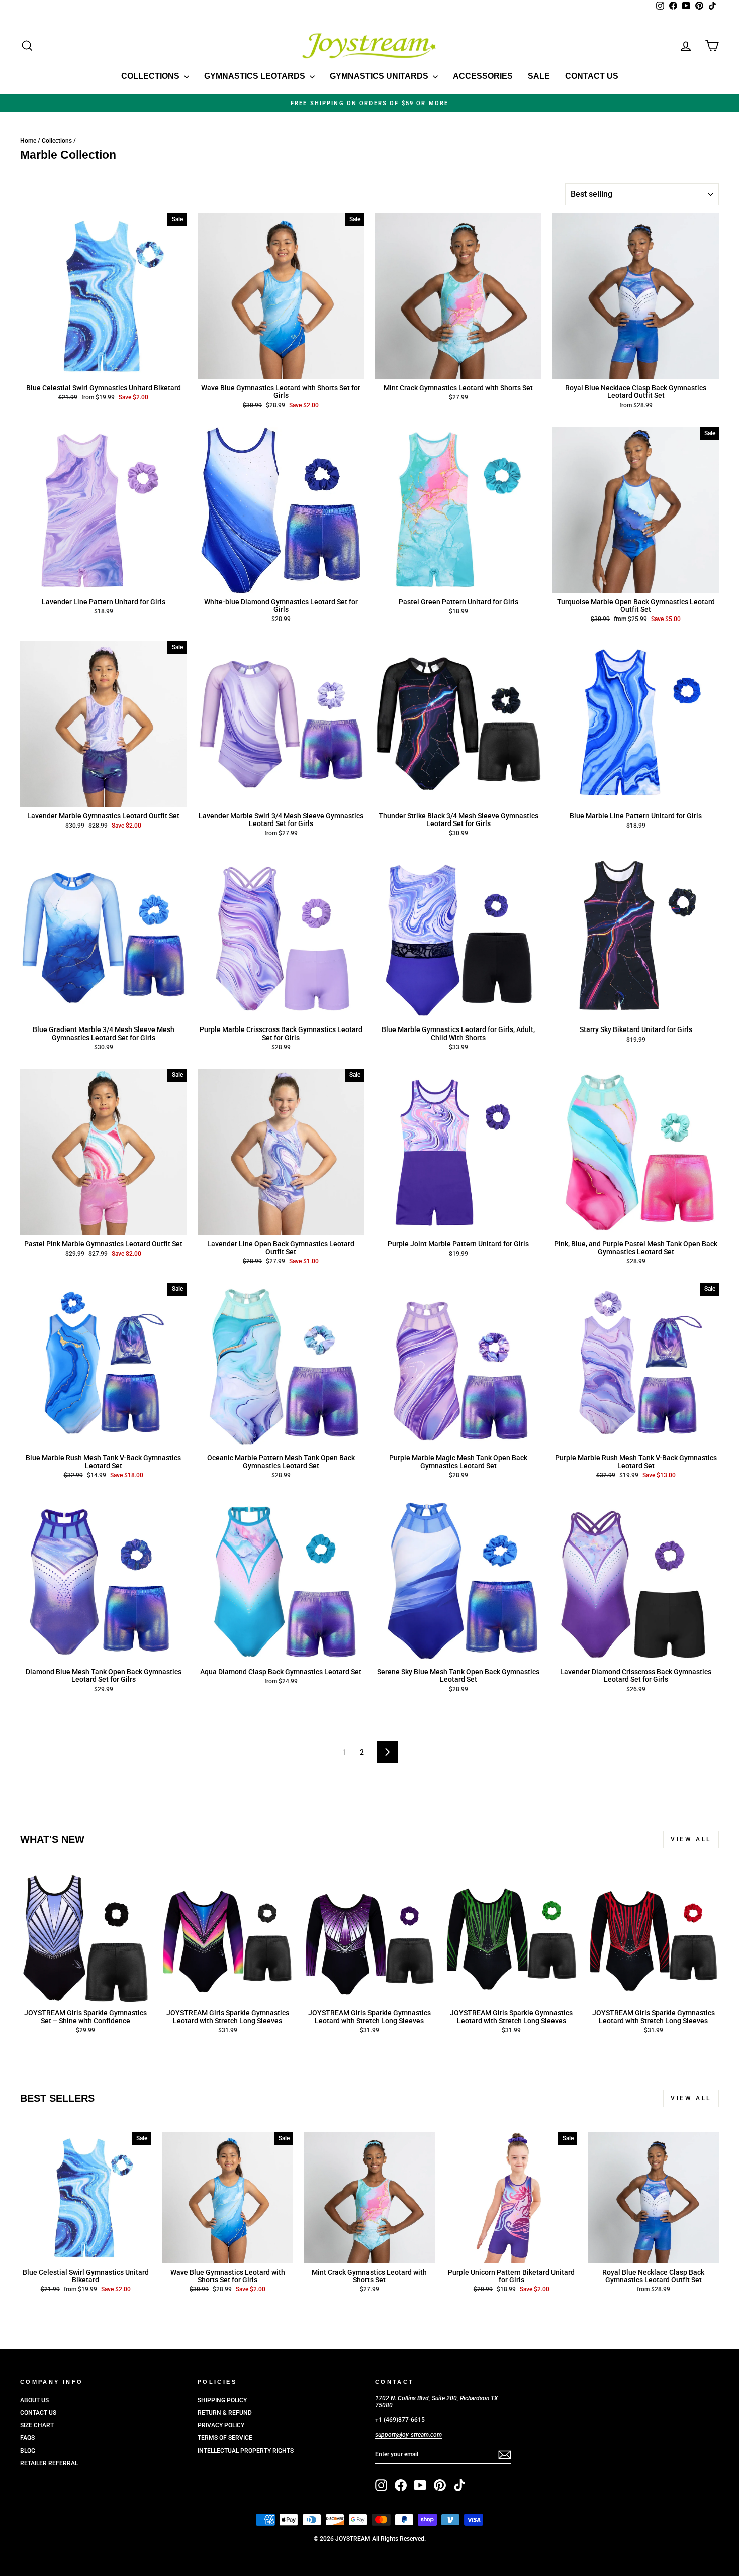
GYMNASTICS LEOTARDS (256, 76)
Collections (57, 141)
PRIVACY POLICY (221, 2425)
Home (28, 141)
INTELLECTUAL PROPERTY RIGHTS (246, 2451)
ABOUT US (34, 2400)
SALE (539, 76)
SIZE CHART (37, 2425)
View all (691, 1839)
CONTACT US (592, 76)
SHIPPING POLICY (222, 2400)
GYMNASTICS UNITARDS (380, 76)
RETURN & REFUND (225, 2413)
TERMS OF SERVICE (225, 2438)
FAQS (27, 2438)
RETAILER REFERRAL (49, 2463)
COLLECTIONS (151, 76)
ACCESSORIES (483, 76)
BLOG (28, 2451)
